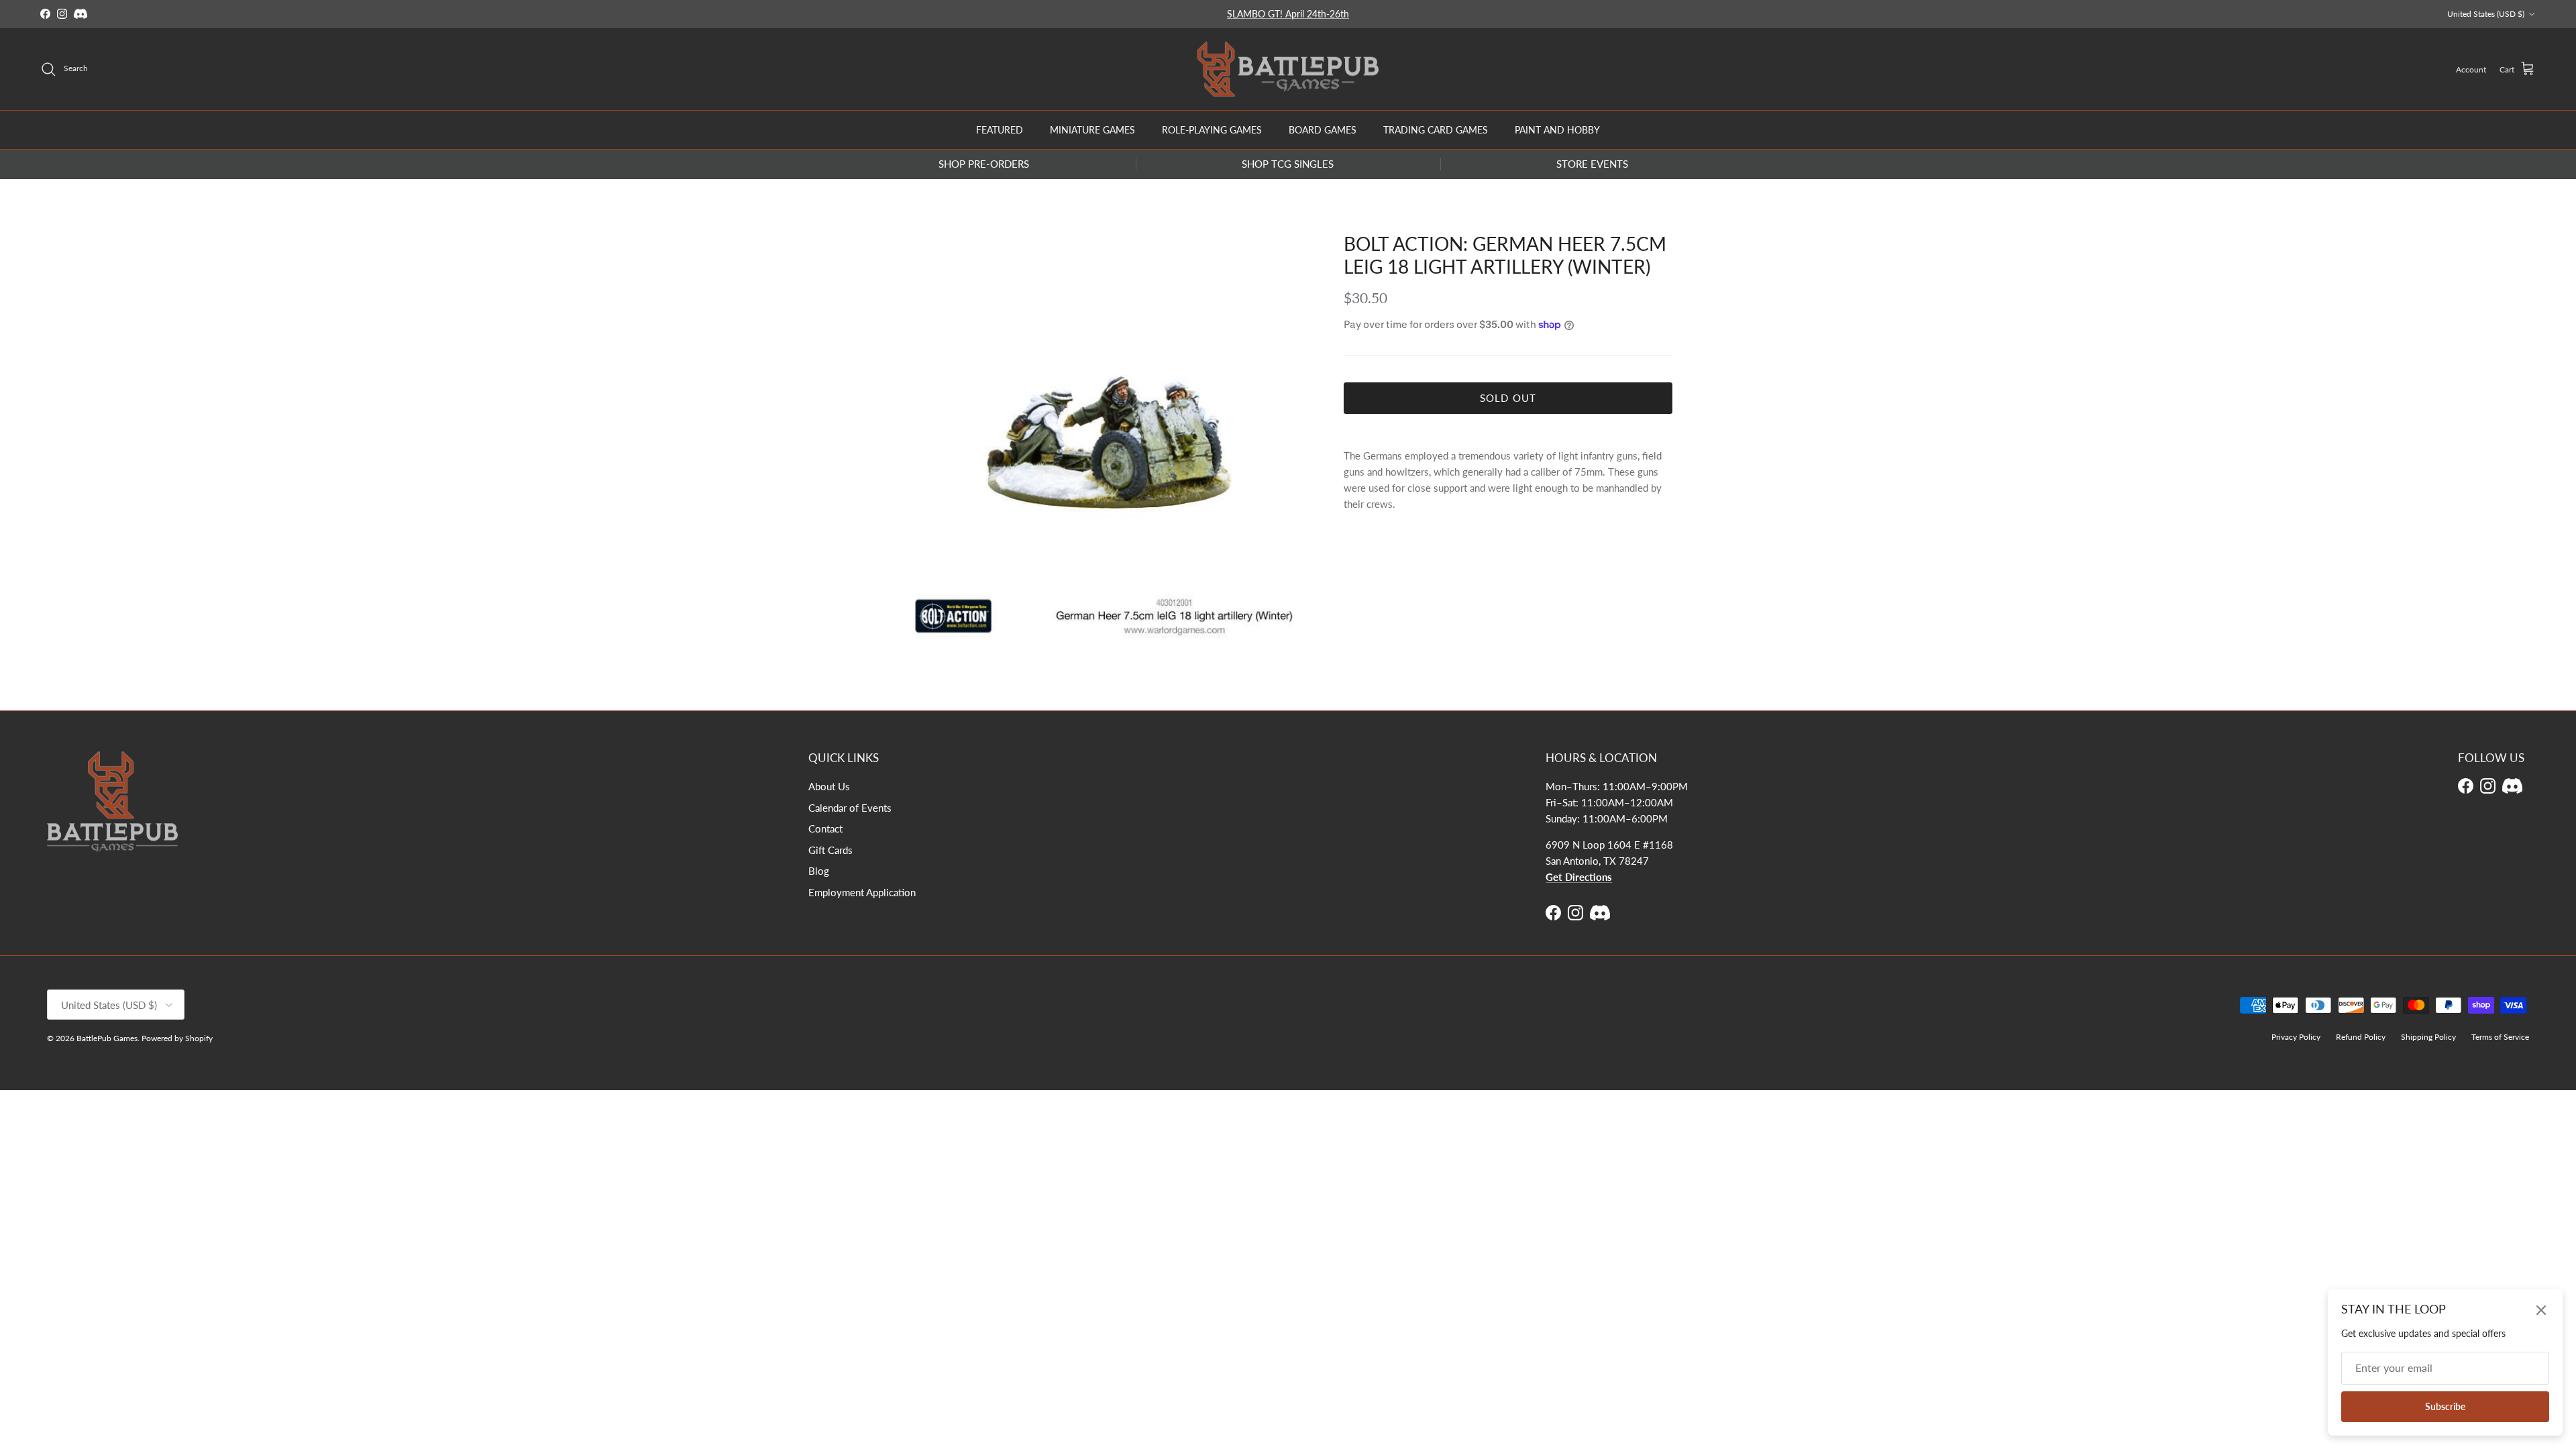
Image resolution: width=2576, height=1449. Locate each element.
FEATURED (1000, 130)
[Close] (2541, 1310)
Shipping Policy (2428, 1037)
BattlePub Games (107, 1038)
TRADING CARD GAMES (1436, 130)
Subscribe (2445, 1406)
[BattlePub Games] (1288, 69)
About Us (829, 786)
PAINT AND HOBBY (1557, 130)
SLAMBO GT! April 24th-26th (1288, 14)
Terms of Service (2500, 1037)
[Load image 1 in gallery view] (1109, 438)
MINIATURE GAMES (1092, 130)
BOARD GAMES (1323, 130)
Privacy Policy (2296, 1037)
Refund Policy (2361, 1037)
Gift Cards (830, 850)
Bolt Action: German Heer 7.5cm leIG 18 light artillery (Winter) (1505, 255)
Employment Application (862, 892)
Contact (825, 828)
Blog (819, 871)
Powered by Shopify (177, 1038)
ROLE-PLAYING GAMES (1212, 130)
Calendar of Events (850, 808)
